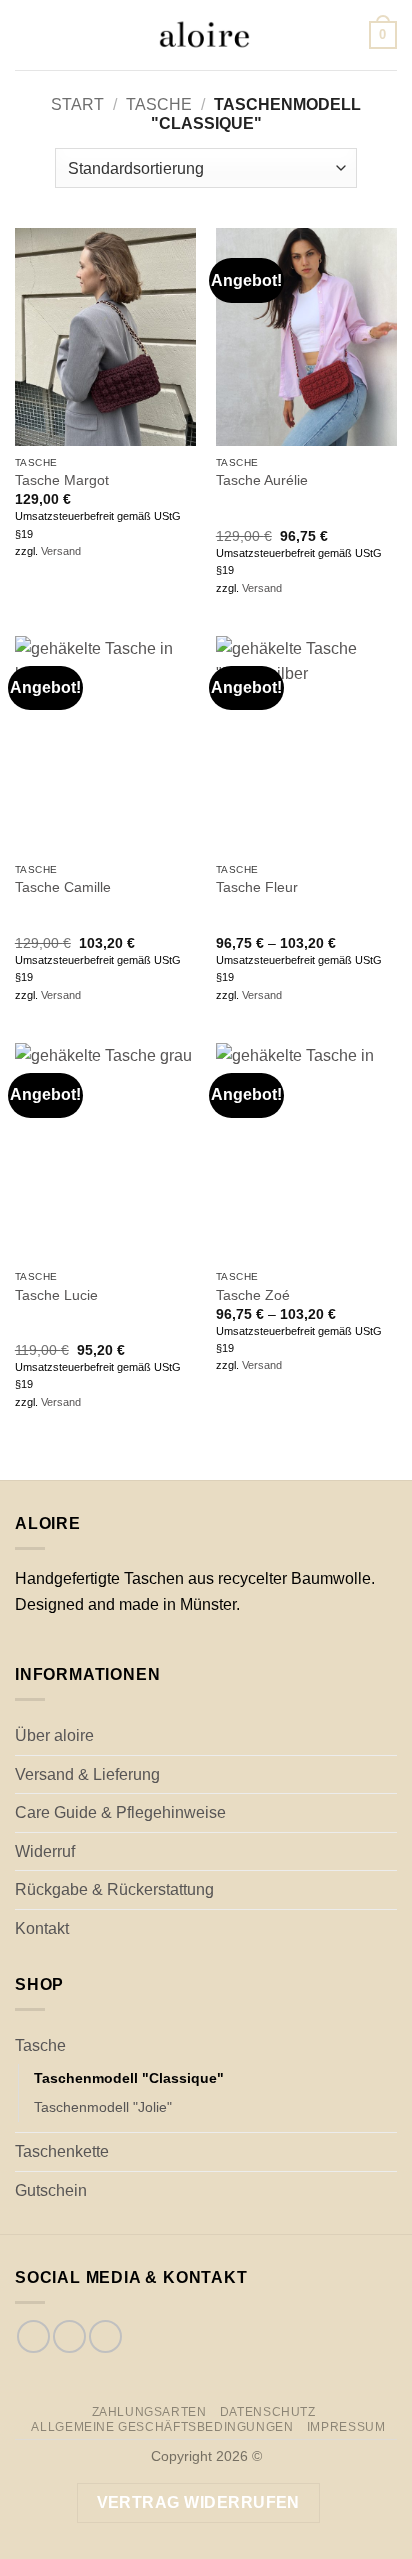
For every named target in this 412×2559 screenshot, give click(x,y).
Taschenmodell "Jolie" (103, 2107)
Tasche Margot (62, 480)
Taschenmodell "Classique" (129, 2078)
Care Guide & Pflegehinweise (120, 1812)
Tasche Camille (63, 887)
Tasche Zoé (253, 1295)
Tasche (159, 104)
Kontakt (42, 1928)
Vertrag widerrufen (198, 2502)
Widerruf (45, 1851)
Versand (61, 551)
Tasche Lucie (56, 1295)
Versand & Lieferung (87, 1774)
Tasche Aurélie (262, 480)
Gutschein (51, 2190)
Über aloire (54, 1735)
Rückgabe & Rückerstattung (114, 1889)
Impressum (346, 2427)
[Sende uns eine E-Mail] (105, 2336)
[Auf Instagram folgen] (33, 2336)
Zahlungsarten (149, 2412)
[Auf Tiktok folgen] (69, 2336)
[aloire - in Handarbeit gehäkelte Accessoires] (204, 35)
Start (77, 104)
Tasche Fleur (257, 887)
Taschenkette (62, 2151)
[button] (27, 34)
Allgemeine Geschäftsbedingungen (162, 2427)
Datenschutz (268, 2412)
